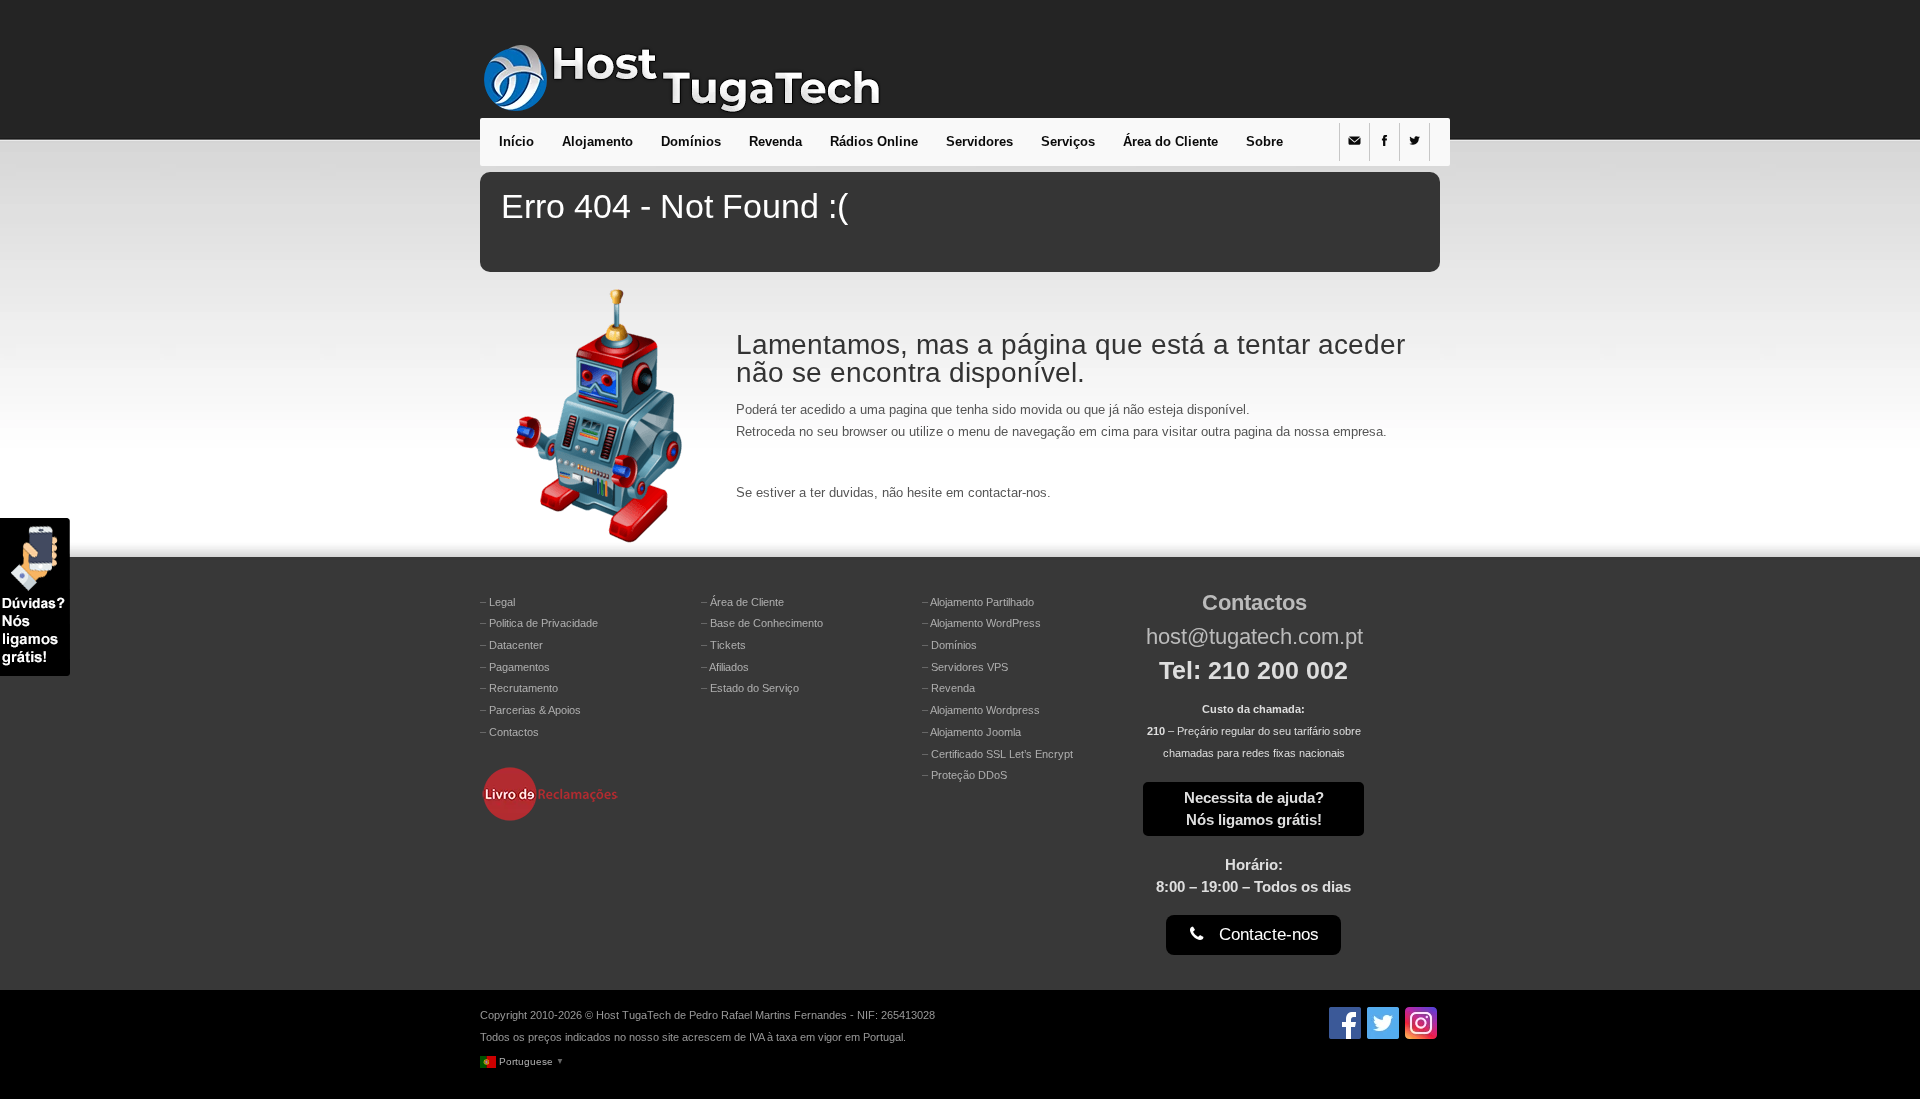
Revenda (775, 141)
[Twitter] (1415, 142)
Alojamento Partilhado (982, 602)
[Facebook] (1385, 142)
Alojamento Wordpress (985, 710)
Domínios (691, 141)
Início (516, 141)
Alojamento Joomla (975, 732)
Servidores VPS (969, 667)
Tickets (728, 645)
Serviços (1068, 141)
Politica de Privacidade (543, 623)
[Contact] (1354, 142)
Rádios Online (874, 141)
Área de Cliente (747, 602)
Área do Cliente (1170, 141)
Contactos (514, 732)
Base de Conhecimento (766, 623)
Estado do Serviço (754, 688)
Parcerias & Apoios (535, 710)
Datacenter (516, 645)
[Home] (681, 96)
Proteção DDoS (969, 775)
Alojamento (597, 141)
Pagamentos (519, 667)
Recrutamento (523, 688)
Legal (502, 602)
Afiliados (729, 667)
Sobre (1264, 141)
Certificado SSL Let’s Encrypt (1002, 754)
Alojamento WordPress (985, 623)
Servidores (979, 141)
